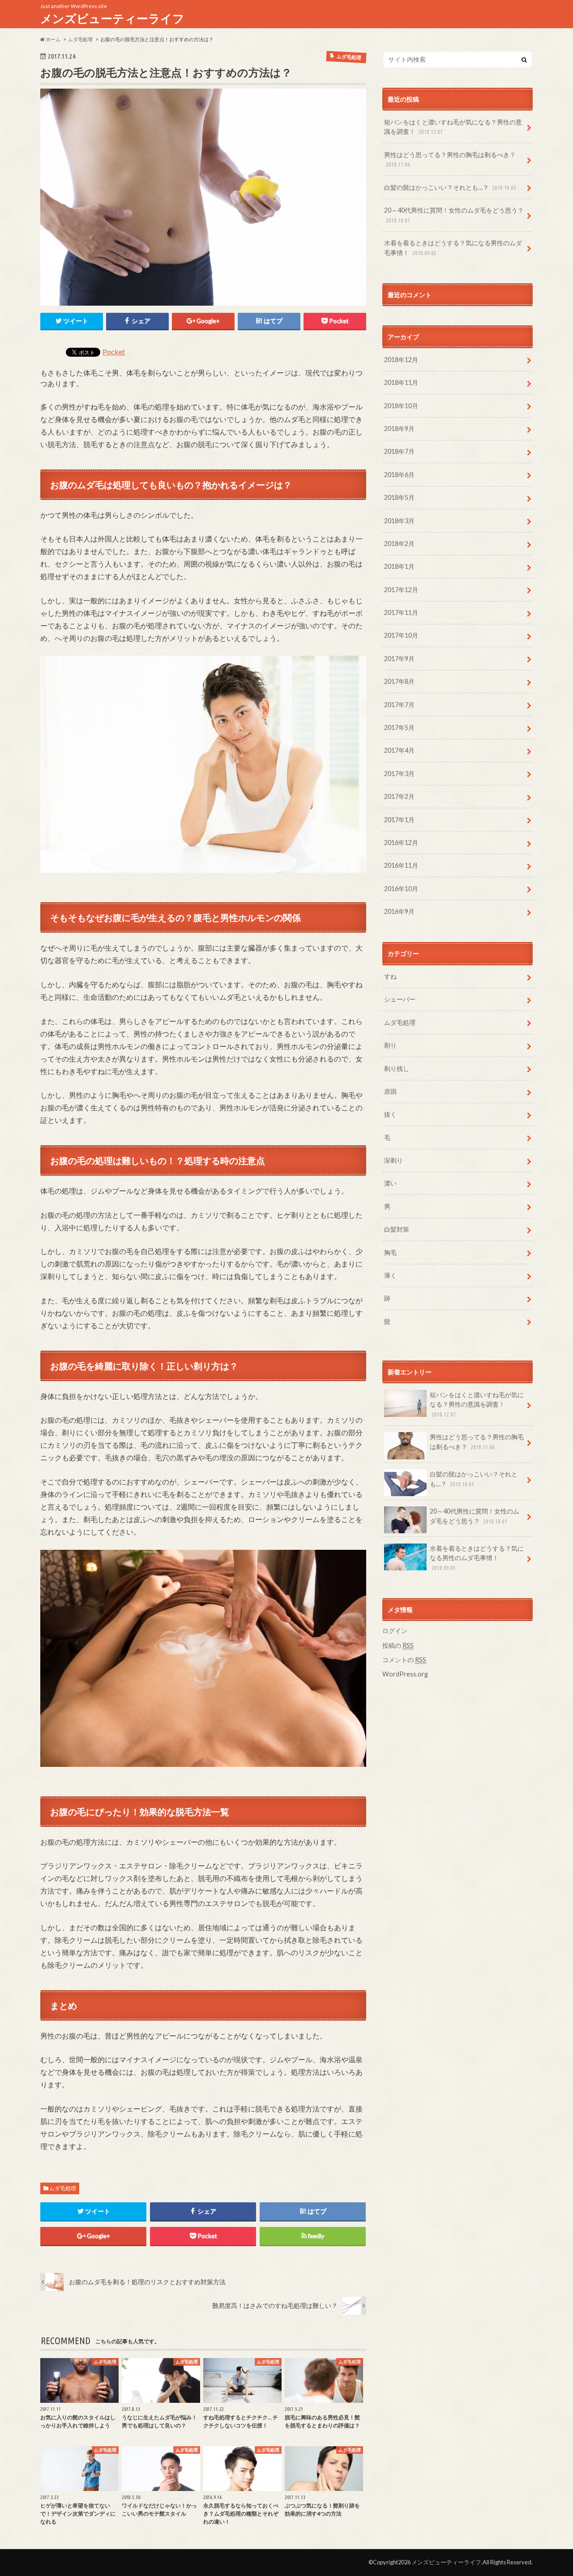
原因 (390, 1091)
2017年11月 (401, 612)
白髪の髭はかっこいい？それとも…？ (450, 187)
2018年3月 (399, 521)
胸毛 (390, 1252)
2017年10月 (401, 635)
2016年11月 (401, 865)
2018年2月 (399, 544)
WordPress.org (405, 1674)
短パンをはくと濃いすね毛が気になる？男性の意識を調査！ (453, 127)
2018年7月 (399, 451)
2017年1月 (399, 820)
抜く (390, 1114)
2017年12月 (401, 590)
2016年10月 (401, 889)
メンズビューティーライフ (112, 18)
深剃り (393, 1160)
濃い (390, 1183)
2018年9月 (399, 429)
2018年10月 (401, 406)
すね (390, 976)
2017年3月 (399, 774)
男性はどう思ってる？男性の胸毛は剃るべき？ (450, 159)
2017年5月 (399, 727)
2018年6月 (399, 475)
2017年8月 (399, 681)
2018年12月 (401, 360)
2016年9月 (399, 911)
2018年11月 (401, 382)
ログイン (395, 1631)
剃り (390, 1045)
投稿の (398, 1645)
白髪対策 (397, 1229)
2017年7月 (399, 705)
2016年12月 (401, 842)
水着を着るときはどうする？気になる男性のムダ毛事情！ (453, 248)
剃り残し (397, 1068)
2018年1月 (399, 566)
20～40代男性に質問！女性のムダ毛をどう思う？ (454, 215)
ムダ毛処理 (63, 2188)
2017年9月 (399, 659)
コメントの (404, 1660)
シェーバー (400, 999)
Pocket (114, 352)
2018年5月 (399, 497)
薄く (390, 1275)
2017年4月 (399, 750)
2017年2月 (399, 796)
